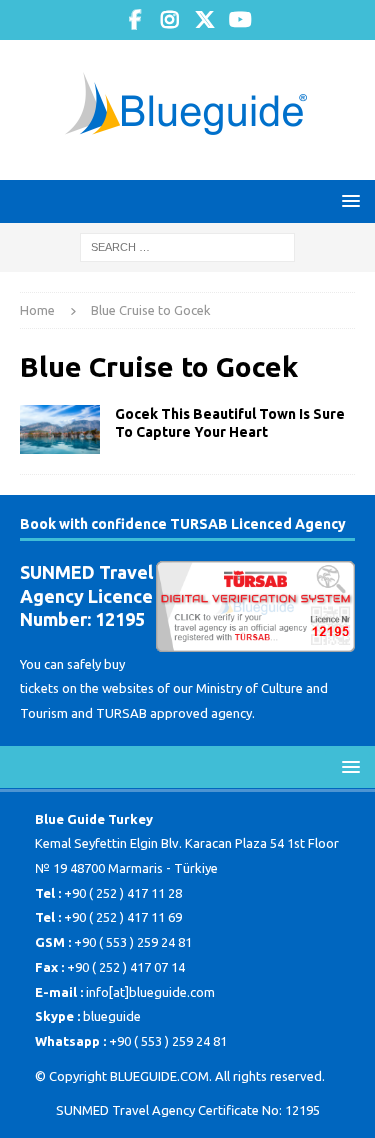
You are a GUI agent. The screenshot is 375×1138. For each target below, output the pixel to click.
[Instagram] (170, 20)
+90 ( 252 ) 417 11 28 (123, 893)
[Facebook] (135, 20)
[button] (347, 200)
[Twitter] (205, 20)
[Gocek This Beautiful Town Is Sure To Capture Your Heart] (60, 429)
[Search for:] (187, 246)
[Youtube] (240, 20)
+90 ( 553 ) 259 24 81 (133, 942)
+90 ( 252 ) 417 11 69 (123, 917)
